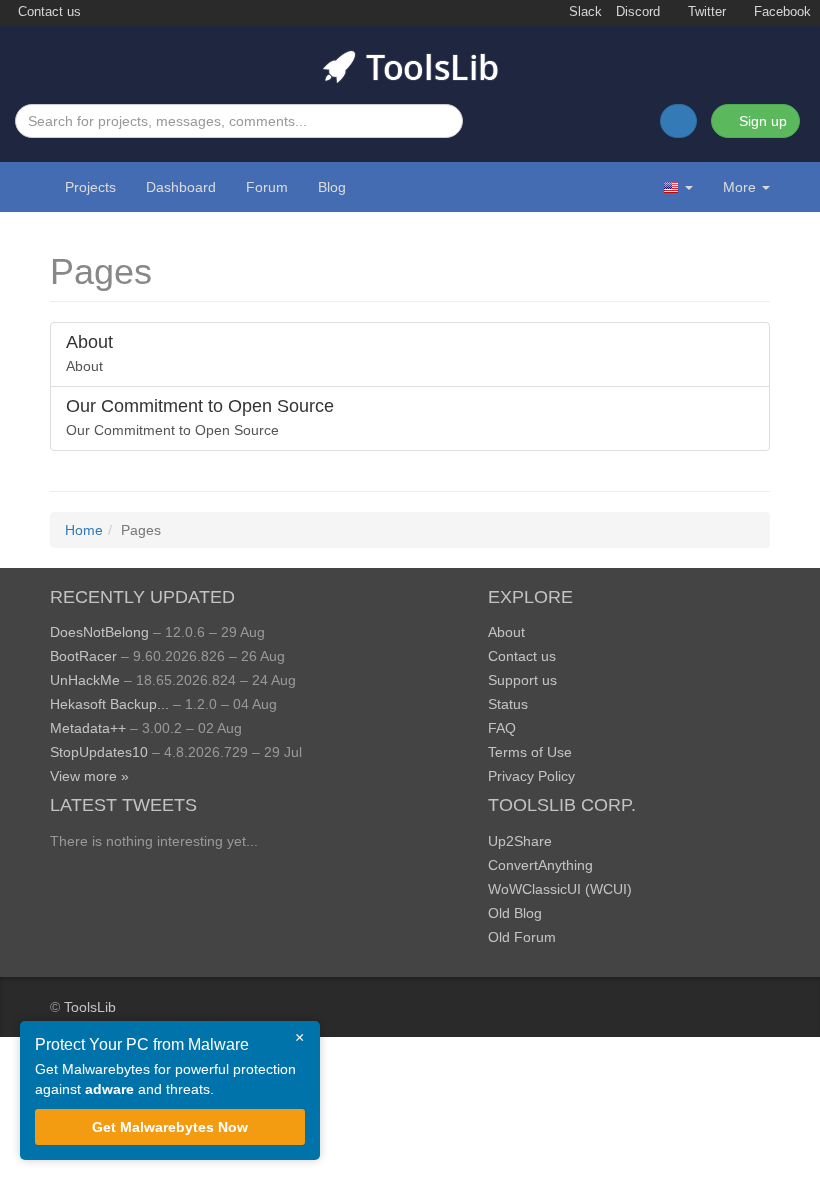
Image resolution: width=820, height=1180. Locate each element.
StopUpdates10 (99, 752)
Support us (522, 680)
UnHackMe (85, 680)
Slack (583, 12)
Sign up (761, 121)
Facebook (780, 12)
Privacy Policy (531, 776)
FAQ (502, 728)
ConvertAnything (540, 865)
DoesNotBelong (99, 632)
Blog (332, 187)
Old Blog (515, 913)
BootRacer (83, 656)
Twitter (705, 12)
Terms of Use (530, 752)
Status (508, 704)
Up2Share (520, 841)
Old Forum (522, 937)
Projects (90, 187)
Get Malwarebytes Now (170, 1127)
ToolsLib (90, 1007)
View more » (89, 776)
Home (84, 530)
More (739, 187)
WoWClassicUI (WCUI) (560, 889)
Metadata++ (88, 728)
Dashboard (181, 187)
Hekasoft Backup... (109, 704)
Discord (638, 12)
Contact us (47, 12)
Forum (267, 187)
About (506, 632)
